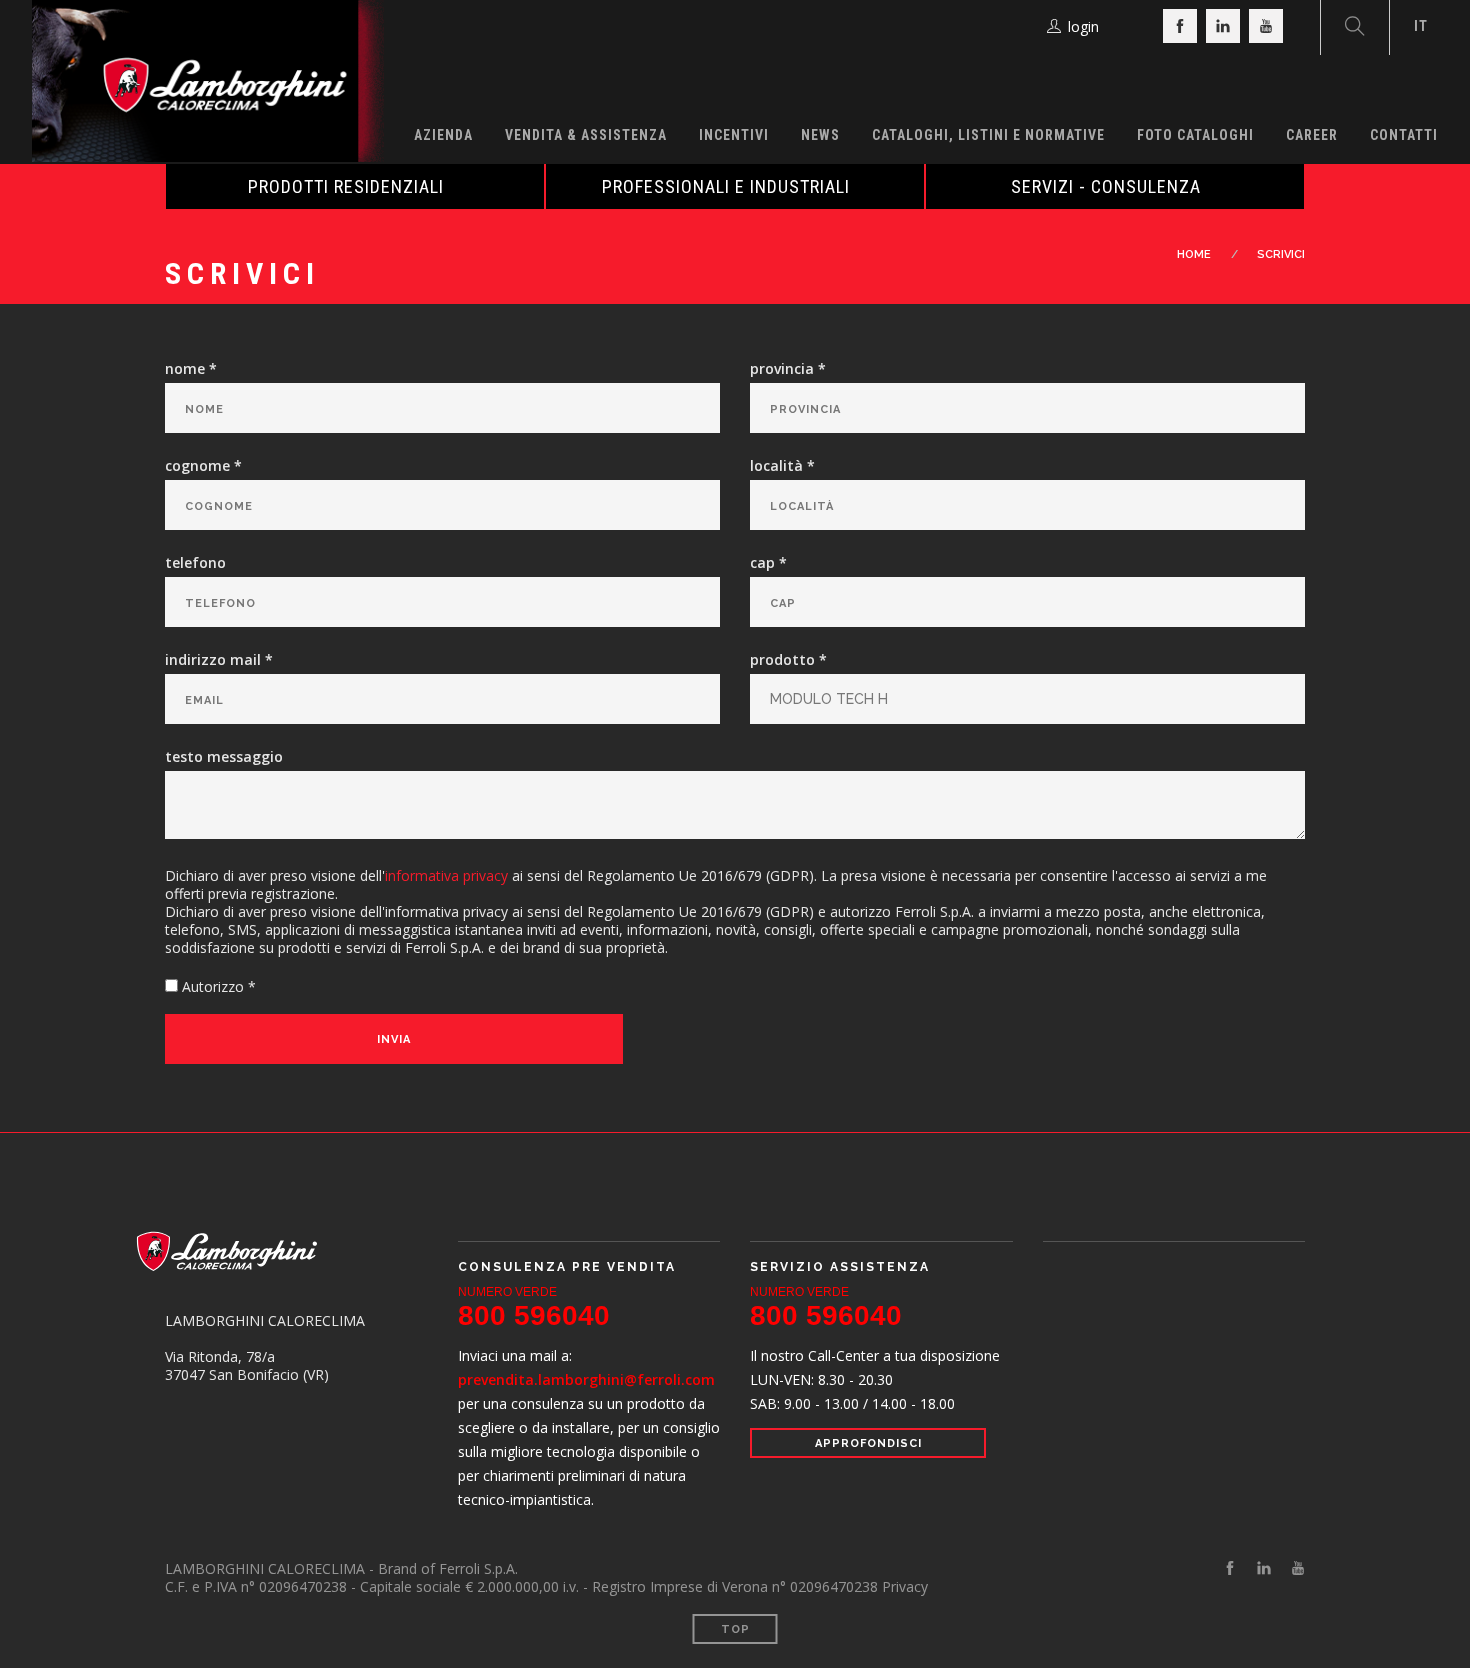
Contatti (1404, 135)
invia (394, 1039)
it (1421, 26)
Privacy (905, 1586)
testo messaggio (224, 757)
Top (735, 1629)
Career (1312, 135)
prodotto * (788, 660)
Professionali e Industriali (726, 186)
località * (782, 466)
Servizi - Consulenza (1106, 186)
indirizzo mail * (219, 660)
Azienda (443, 135)
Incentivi (734, 135)
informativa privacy (446, 875)
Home (1194, 254)
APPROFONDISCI (868, 1443)
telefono (195, 563)
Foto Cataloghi (1195, 135)
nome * (191, 369)
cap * (768, 563)
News (820, 135)
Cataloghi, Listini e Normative (988, 135)
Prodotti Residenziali (346, 186)
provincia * (788, 369)
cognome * (203, 466)
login (1083, 26)
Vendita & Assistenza (586, 135)
